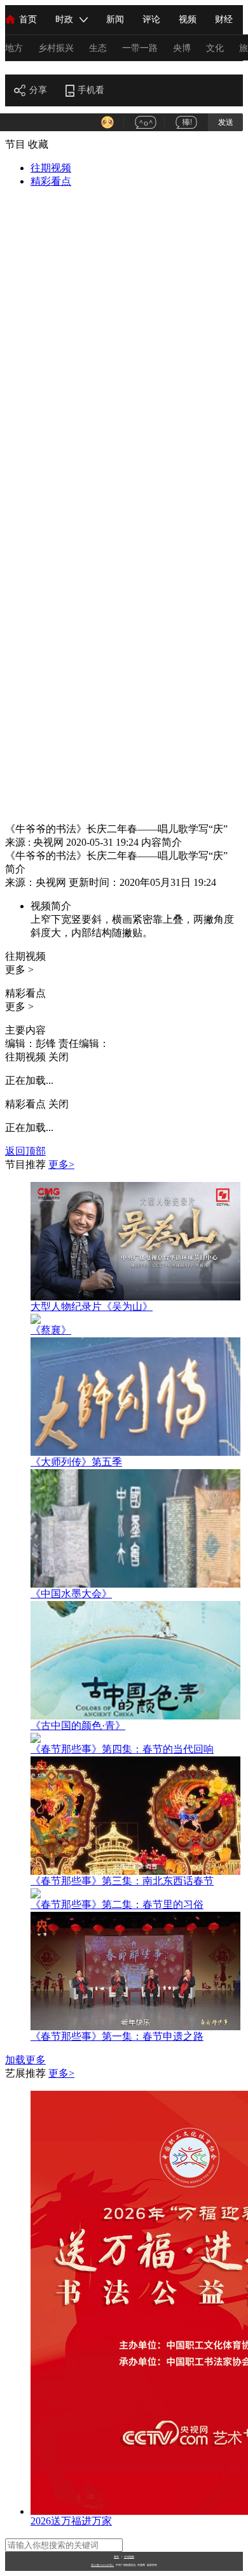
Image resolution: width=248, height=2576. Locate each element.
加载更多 (25, 2060)
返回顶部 (25, 1151)
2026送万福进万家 (71, 2521)
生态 (98, 48)
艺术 (15, 67)
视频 (188, 19)
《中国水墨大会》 (71, 1594)
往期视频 (51, 168)
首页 (28, 19)
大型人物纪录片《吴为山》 (92, 1306)
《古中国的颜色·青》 (78, 1726)
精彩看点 (51, 181)
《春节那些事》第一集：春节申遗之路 (117, 2036)
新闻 (115, 19)
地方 (14, 48)
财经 (224, 19)
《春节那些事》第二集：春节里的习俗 (117, 1904)
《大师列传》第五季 (76, 1462)
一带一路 (140, 48)
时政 (64, 19)
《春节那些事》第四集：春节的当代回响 (122, 1749)
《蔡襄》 (51, 1330)
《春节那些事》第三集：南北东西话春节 (122, 1881)
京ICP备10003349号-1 (102, 2565)
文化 (215, 48)
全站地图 (129, 2557)
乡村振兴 (56, 48)
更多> (61, 1164)
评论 (151, 19)
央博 (182, 48)
